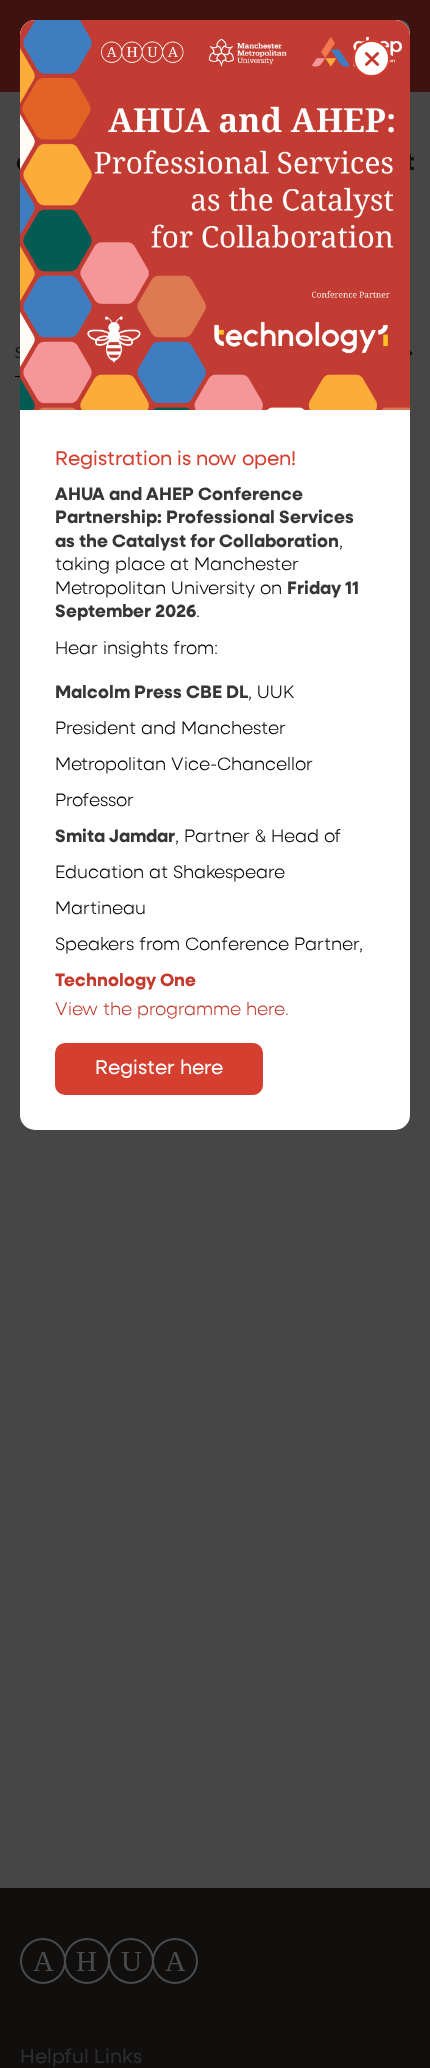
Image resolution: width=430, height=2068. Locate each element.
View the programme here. (174, 1011)
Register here (159, 1069)
